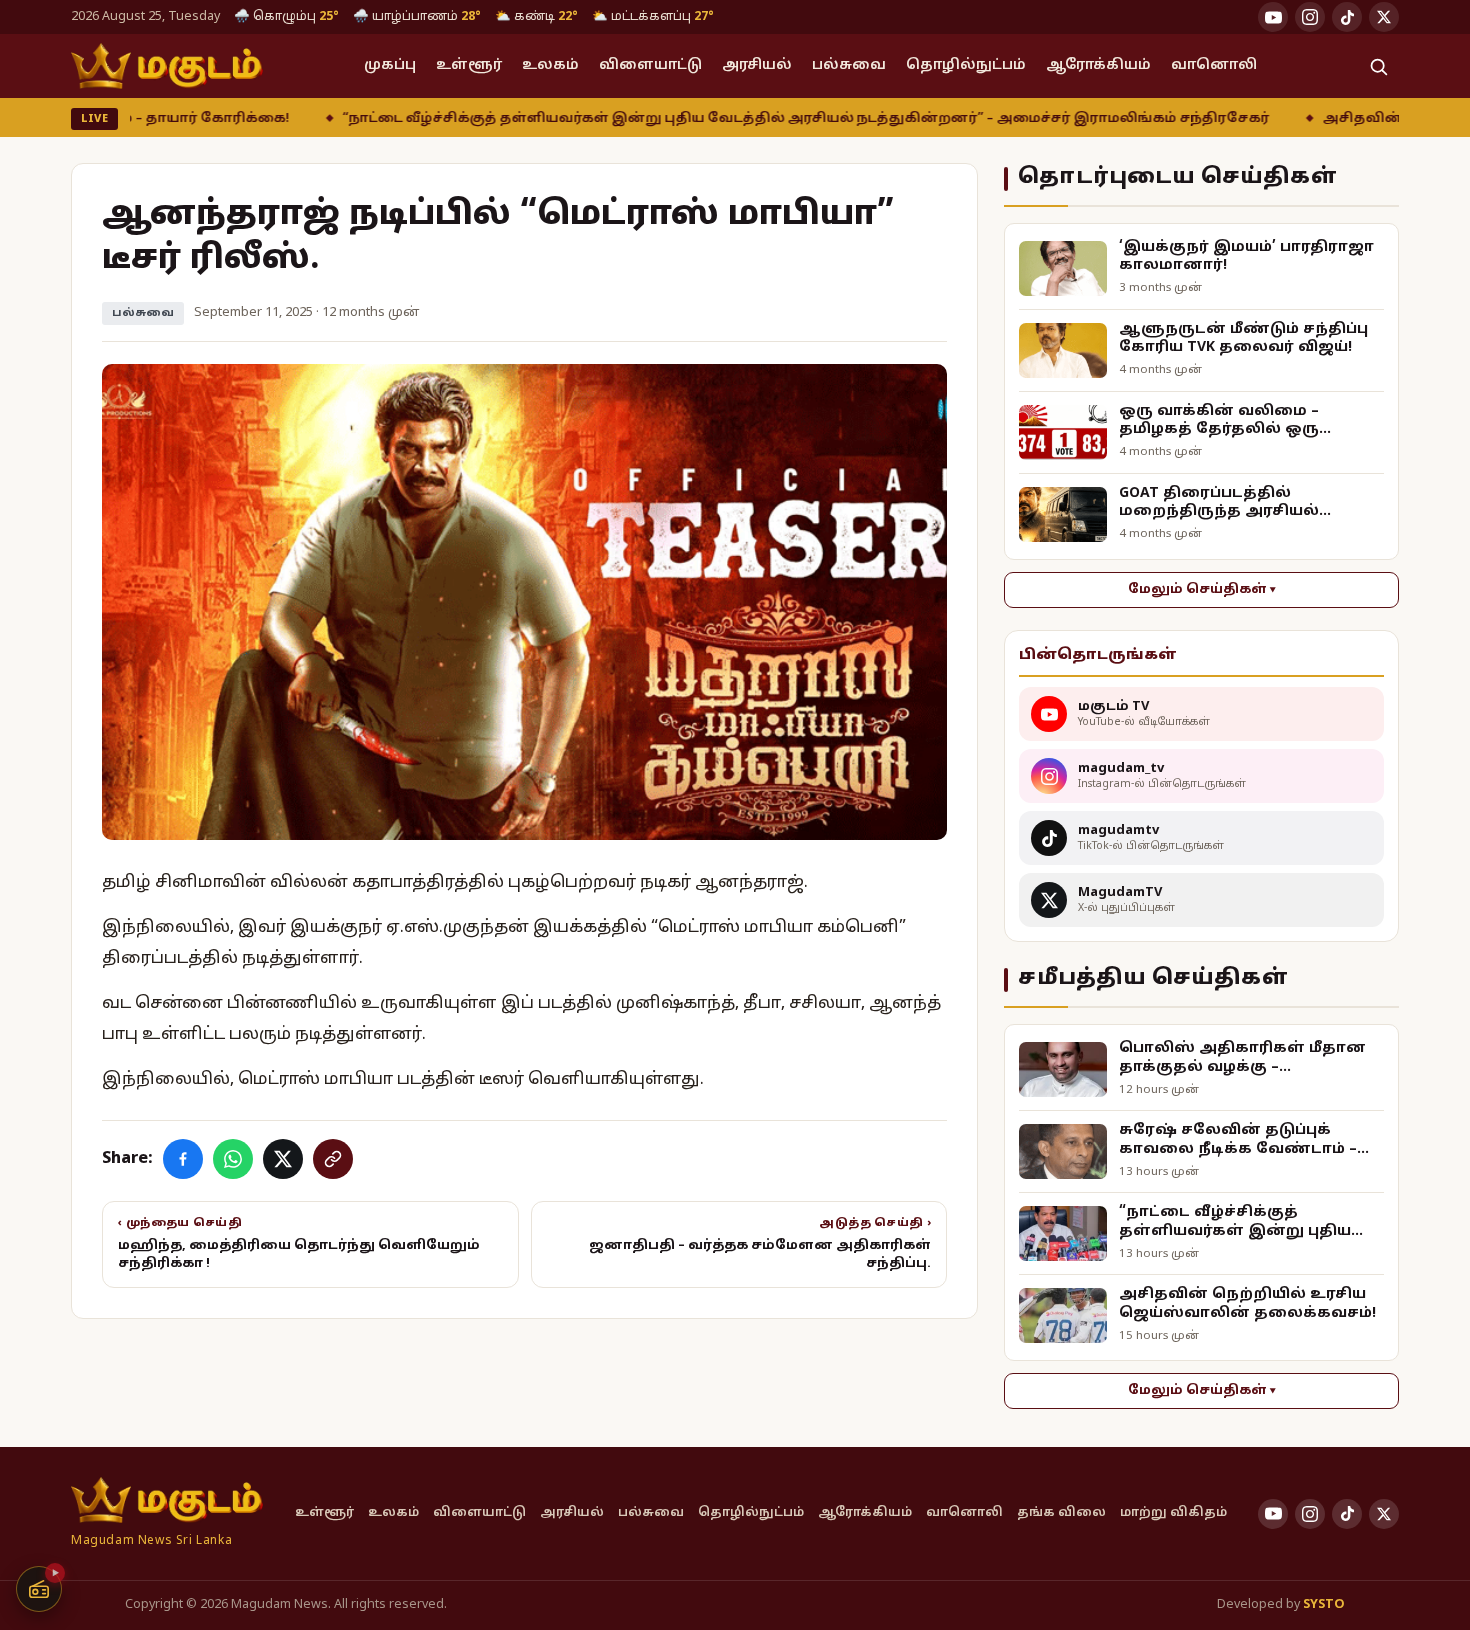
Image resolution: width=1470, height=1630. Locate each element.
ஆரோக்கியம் (1098, 65)
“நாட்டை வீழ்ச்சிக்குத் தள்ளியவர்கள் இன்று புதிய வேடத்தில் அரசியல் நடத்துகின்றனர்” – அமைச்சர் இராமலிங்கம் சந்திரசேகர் (688, 119)
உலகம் (550, 65)
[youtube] (1273, 17)
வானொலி (1214, 65)
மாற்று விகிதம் (1173, 1513)
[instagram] (1310, 17)
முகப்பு (390, 65)
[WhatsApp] (233, 1159)
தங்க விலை (1061, 1513)
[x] (1384, 17)
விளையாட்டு (650, 65)
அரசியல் (757, 65)
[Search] (1378, 66)
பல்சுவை (849, 65)
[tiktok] (1347, 17)
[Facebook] (183, 1159)
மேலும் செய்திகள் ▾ (1201, 590)
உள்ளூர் (469, 65)
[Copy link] (333, 1159)
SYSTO (1324, 1605)
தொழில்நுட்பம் (966, 65)
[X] (283, 1159)
